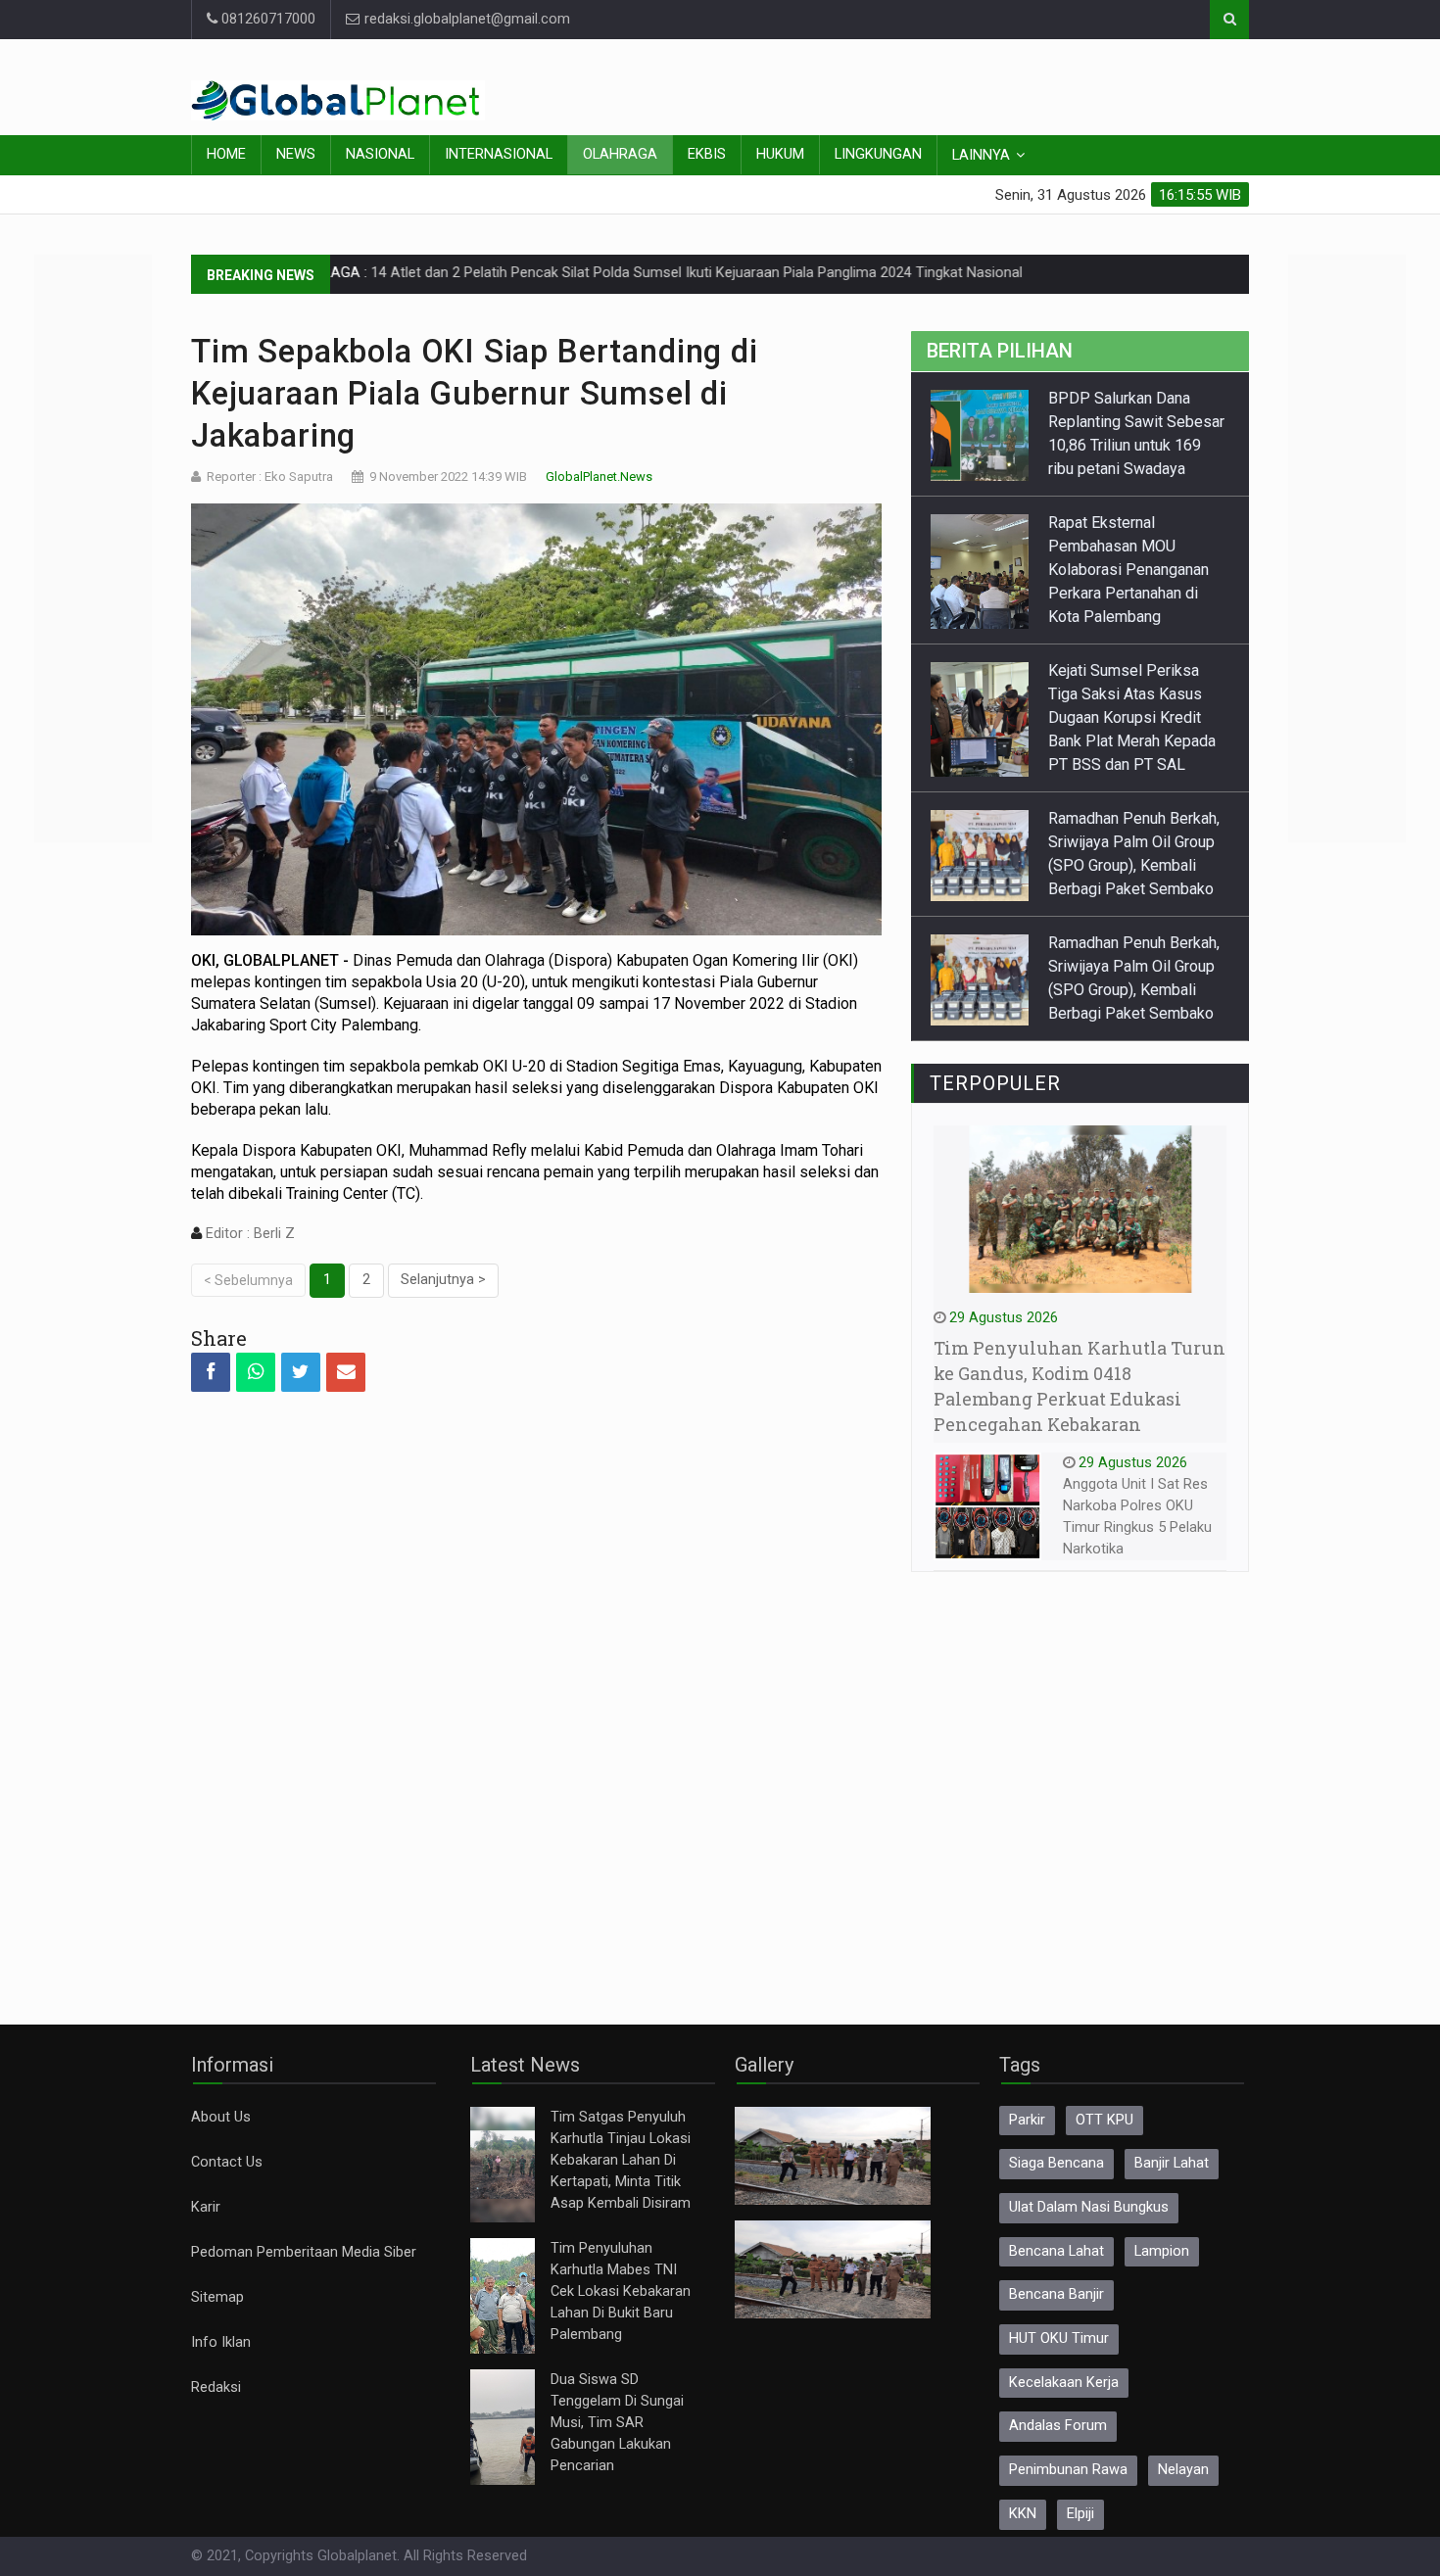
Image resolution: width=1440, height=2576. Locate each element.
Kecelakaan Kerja (1064, 2383)
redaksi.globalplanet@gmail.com (465, 19)
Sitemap (217, 2297)
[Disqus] (536, 1691)
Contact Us (227, 2162)
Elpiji (1080, 2514)
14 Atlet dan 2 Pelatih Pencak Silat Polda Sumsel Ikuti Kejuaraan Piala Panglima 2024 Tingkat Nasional (602, 273)
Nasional (380, 154)
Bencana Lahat (1056, 2251)
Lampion (1162, 2251)
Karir (206, 2207)
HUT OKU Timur (1059, 2338)
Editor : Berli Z (248, 1234)
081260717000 (266, 19)
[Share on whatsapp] (256, 1372)
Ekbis (707, 154)
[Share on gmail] (346, 1372)
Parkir (1027, 2120)
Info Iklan (221, 2342)
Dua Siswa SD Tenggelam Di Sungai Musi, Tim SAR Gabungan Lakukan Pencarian (617, 2423)
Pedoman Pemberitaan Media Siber (304, 2252)
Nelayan (1183, 2470)
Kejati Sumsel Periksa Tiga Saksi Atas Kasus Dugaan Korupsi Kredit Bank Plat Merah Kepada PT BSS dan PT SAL (1132, 717)
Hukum (780, 154)
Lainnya (981, 155)
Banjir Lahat (1172, 2163)
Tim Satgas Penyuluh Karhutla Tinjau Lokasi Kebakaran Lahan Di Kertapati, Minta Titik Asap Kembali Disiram (621, 2160)
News (296, 154)
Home (226, 154)
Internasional (499, 154)
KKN (1023, 2514)
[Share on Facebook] (211, 1372)
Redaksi (216, 2387)
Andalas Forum (1058, 2426)
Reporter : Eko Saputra (270, 477)
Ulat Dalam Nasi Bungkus (1089, 2207)
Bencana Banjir (1056, 2294)
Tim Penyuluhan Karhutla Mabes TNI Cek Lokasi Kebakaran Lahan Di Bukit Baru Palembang (621, 2291)
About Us (221, 2117)
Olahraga (620, 154)
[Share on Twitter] (301, 1372)
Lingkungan (878, 154)
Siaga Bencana (1056, 2163)
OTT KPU (1104, 2120)
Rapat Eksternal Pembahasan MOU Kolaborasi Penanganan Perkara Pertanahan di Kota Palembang (1128, 570)
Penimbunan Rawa (1068, 2470)
